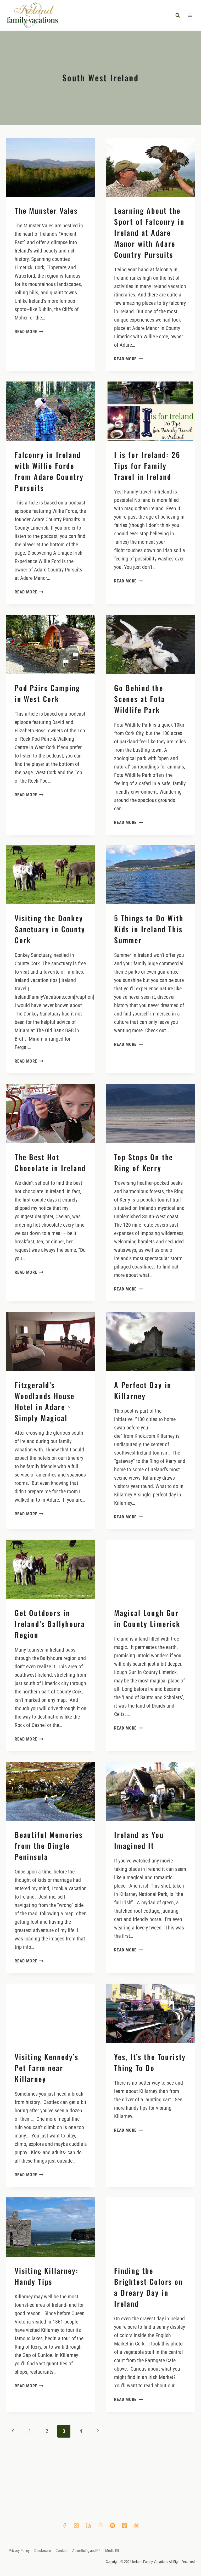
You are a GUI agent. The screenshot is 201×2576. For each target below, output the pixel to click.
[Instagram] (76, 2526)
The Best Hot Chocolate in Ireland (50, 1162)
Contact (62, 2551)
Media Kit (112, 2551)
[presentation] (51, 167)
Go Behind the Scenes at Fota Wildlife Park (140, 699)
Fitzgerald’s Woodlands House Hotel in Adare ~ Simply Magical (44, 1401)
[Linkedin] (88, 2526)
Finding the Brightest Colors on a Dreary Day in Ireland (149, 2287)
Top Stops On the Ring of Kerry (144, 1162)
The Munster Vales (46, 211)
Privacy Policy (19, 2551)
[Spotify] (113, 2526)
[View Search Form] (178, 15)
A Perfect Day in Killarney (143, 1390)
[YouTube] (100, 2526)
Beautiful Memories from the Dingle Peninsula (49, 1846)
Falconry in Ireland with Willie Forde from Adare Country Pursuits (49, 471)
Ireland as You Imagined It (139, 1840)
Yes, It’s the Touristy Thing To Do (150, 2062)
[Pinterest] (137, 2526)
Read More (29, 332)
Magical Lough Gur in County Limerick (147, 1618)
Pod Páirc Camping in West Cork (47, 693)
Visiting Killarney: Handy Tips (47, 2276)
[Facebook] (64, 2526)
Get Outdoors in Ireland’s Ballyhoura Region (50, 1624)
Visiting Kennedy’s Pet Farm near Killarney (47, 2068)
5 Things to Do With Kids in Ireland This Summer (149, 929)
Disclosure (43, 2551)
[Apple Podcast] (125, 2526)
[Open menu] (190, 15)
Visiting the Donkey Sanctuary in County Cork (50, 929)
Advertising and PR (86, 2551)
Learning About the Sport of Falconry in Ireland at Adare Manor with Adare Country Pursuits (149, 232)
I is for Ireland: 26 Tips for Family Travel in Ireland (147, 466)
